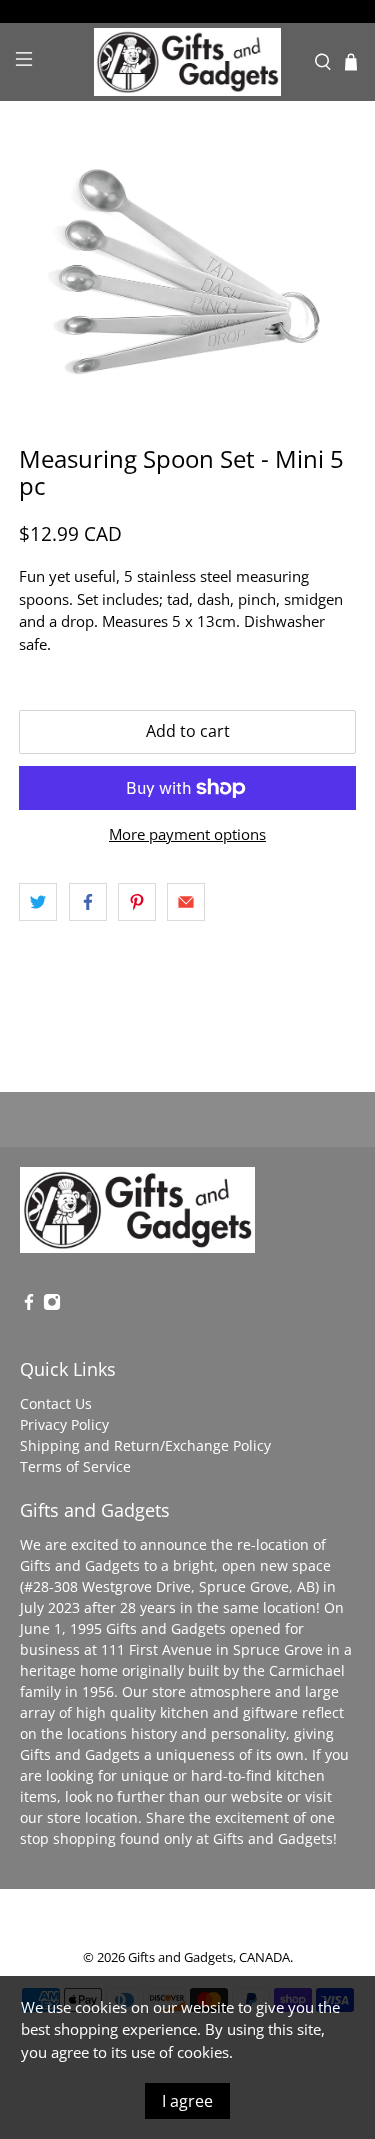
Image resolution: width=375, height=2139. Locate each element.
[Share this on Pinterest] (137, 902)
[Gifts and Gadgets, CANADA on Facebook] (29, 1305)
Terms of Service (75, 1466)
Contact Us (56, 1403)
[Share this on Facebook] (88, 902)
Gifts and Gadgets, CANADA (209, 1957)
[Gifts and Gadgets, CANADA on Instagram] (52, 1305)
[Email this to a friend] (186, 902)
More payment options (187, 834)
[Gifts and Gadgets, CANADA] (188, 62)
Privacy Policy (64, 1424)
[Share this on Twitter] (38, 902)
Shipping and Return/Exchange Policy (145, 1445)
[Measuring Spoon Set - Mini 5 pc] (187, 273)
